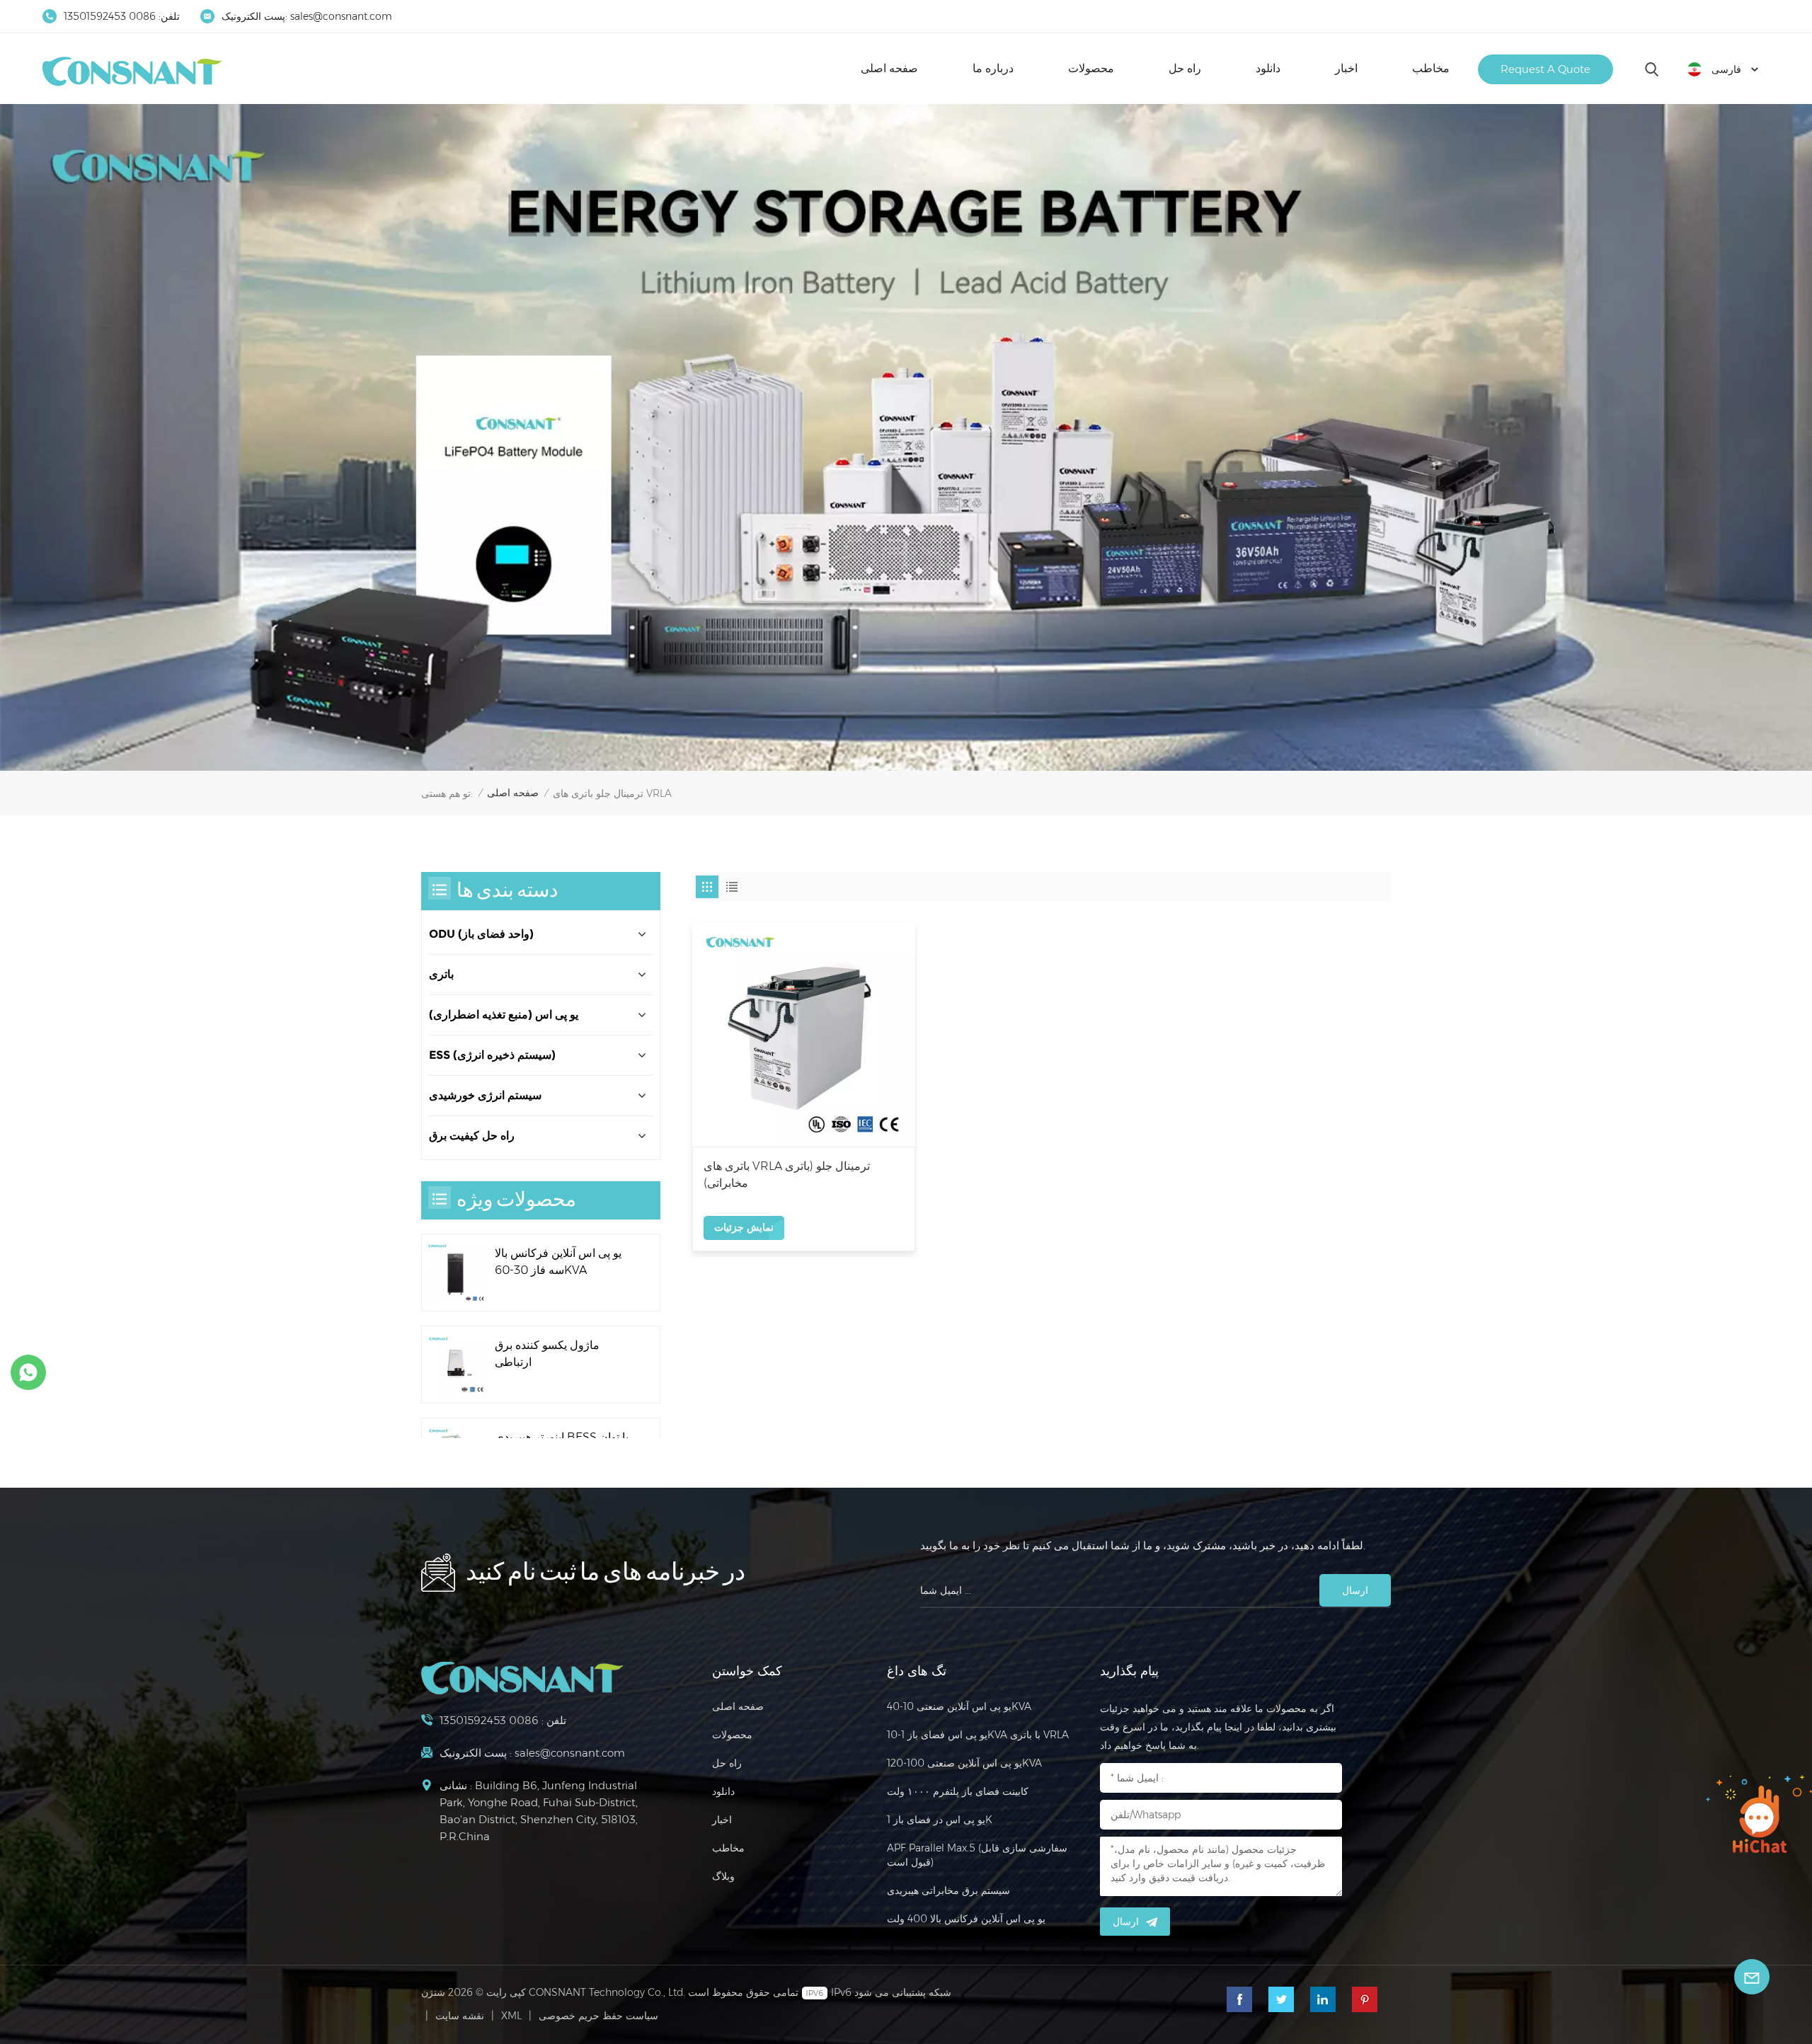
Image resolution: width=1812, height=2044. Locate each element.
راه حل (1185, 68)
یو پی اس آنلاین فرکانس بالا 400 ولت (966, 1919)
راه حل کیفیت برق (472, 1136)
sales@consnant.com (341, 16)
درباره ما (993, 68)
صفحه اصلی (889, 68)
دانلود (1268, 68)
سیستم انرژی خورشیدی (485, 1095)
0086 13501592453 (110, 16)
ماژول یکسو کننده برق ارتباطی (547, 1354)
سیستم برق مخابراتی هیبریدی (948, 1890)
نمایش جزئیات (744, 1227)
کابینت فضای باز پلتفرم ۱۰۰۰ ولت (958, 1791)
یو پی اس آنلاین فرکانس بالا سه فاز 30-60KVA (558, 1262)
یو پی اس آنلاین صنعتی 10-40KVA (959, 1706)
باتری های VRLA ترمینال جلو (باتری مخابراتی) (787, 1175)
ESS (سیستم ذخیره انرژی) (492, 1055)
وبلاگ (723, 1876)
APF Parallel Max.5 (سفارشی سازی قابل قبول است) (977, 1855)
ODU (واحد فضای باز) (481, 934)
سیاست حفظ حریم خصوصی (598, 2016)
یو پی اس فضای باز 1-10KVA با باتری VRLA (978, 1735)
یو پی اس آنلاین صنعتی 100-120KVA (964, 1763)
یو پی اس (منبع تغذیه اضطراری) (504, 1015)
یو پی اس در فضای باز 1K (940, 1820)
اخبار (1346, 68)
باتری (441, 974)
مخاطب (1431, 68)
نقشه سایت (460, 2016)
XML (511, 2016)
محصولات (1091, 68)
